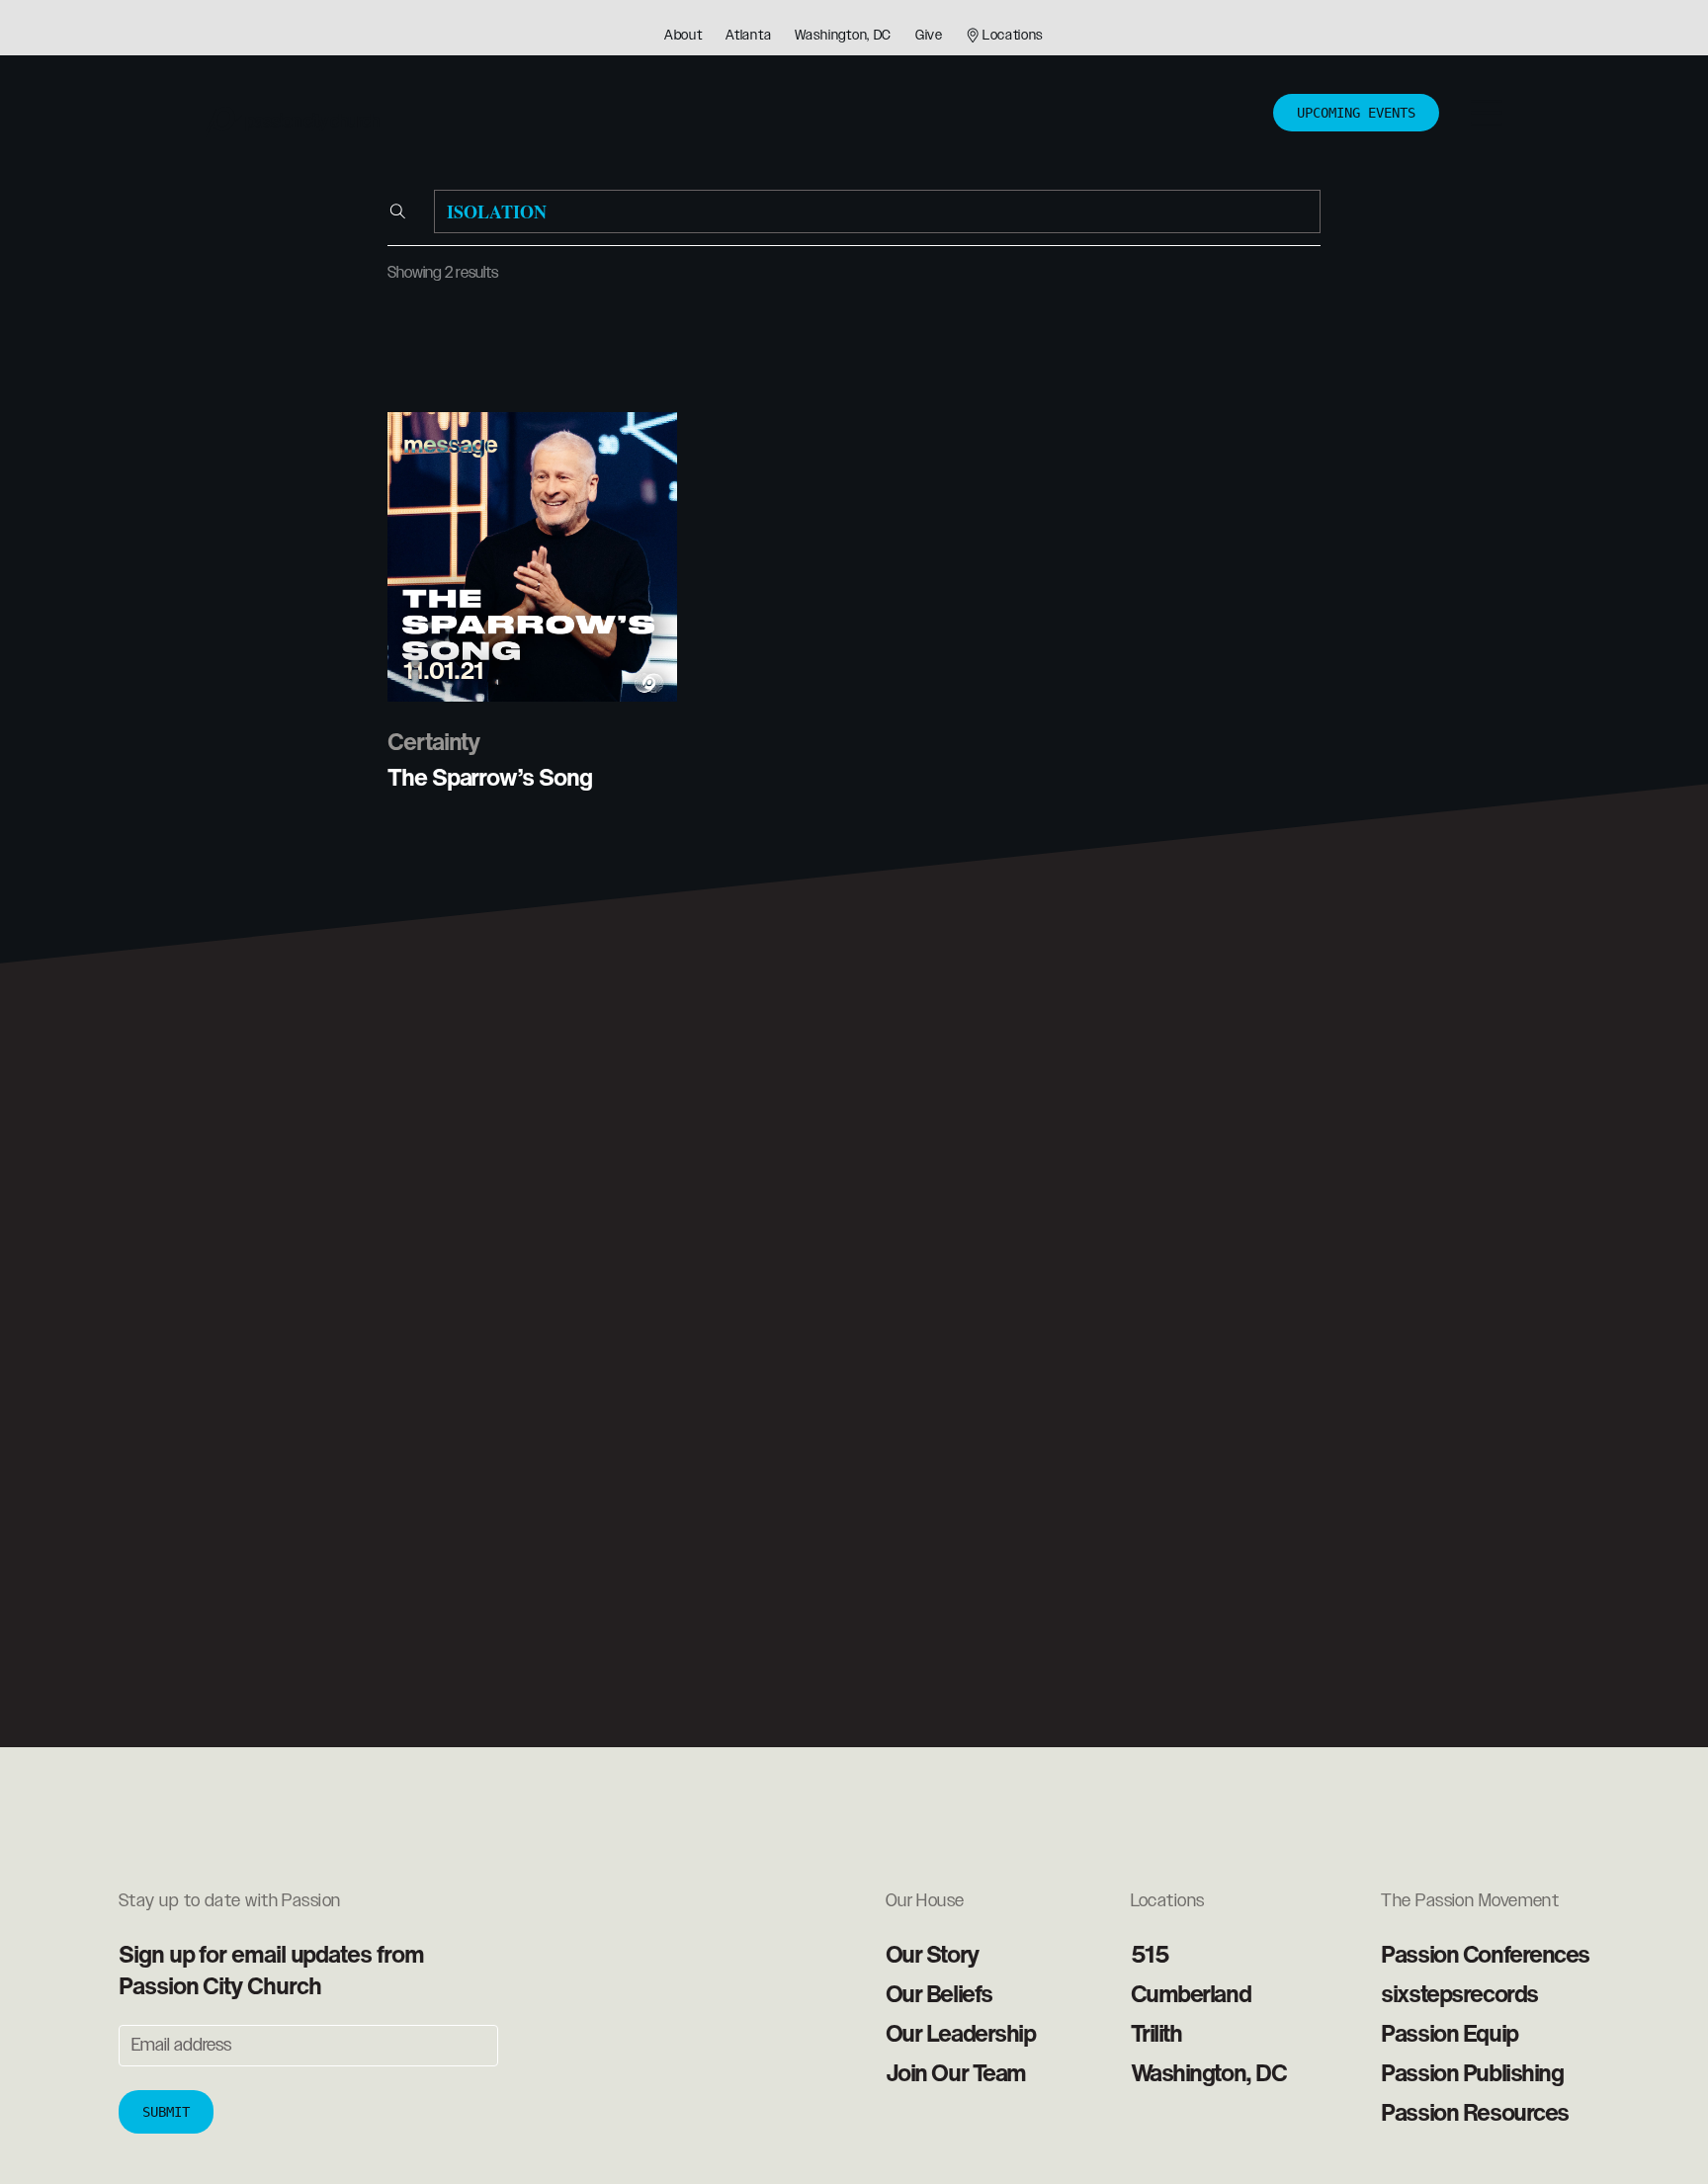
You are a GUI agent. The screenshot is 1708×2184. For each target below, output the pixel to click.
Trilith (1156, 2033)
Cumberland (1191, 1993)
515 (1150, 1954)
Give (929, 36)
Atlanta (748, 36)
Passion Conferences (1485, 1954)
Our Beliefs (939, 1993)
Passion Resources (1475, 2112)
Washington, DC (843, 36)
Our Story (932, 1954)
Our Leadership (961, 2033)
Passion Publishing (1472, 2072)
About (683, 36)
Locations (1013, 36)
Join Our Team (956, 2072)
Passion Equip (1449, 2033)
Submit (166, 2112)
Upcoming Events (1356, 113)
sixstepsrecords (1459, 1993)
